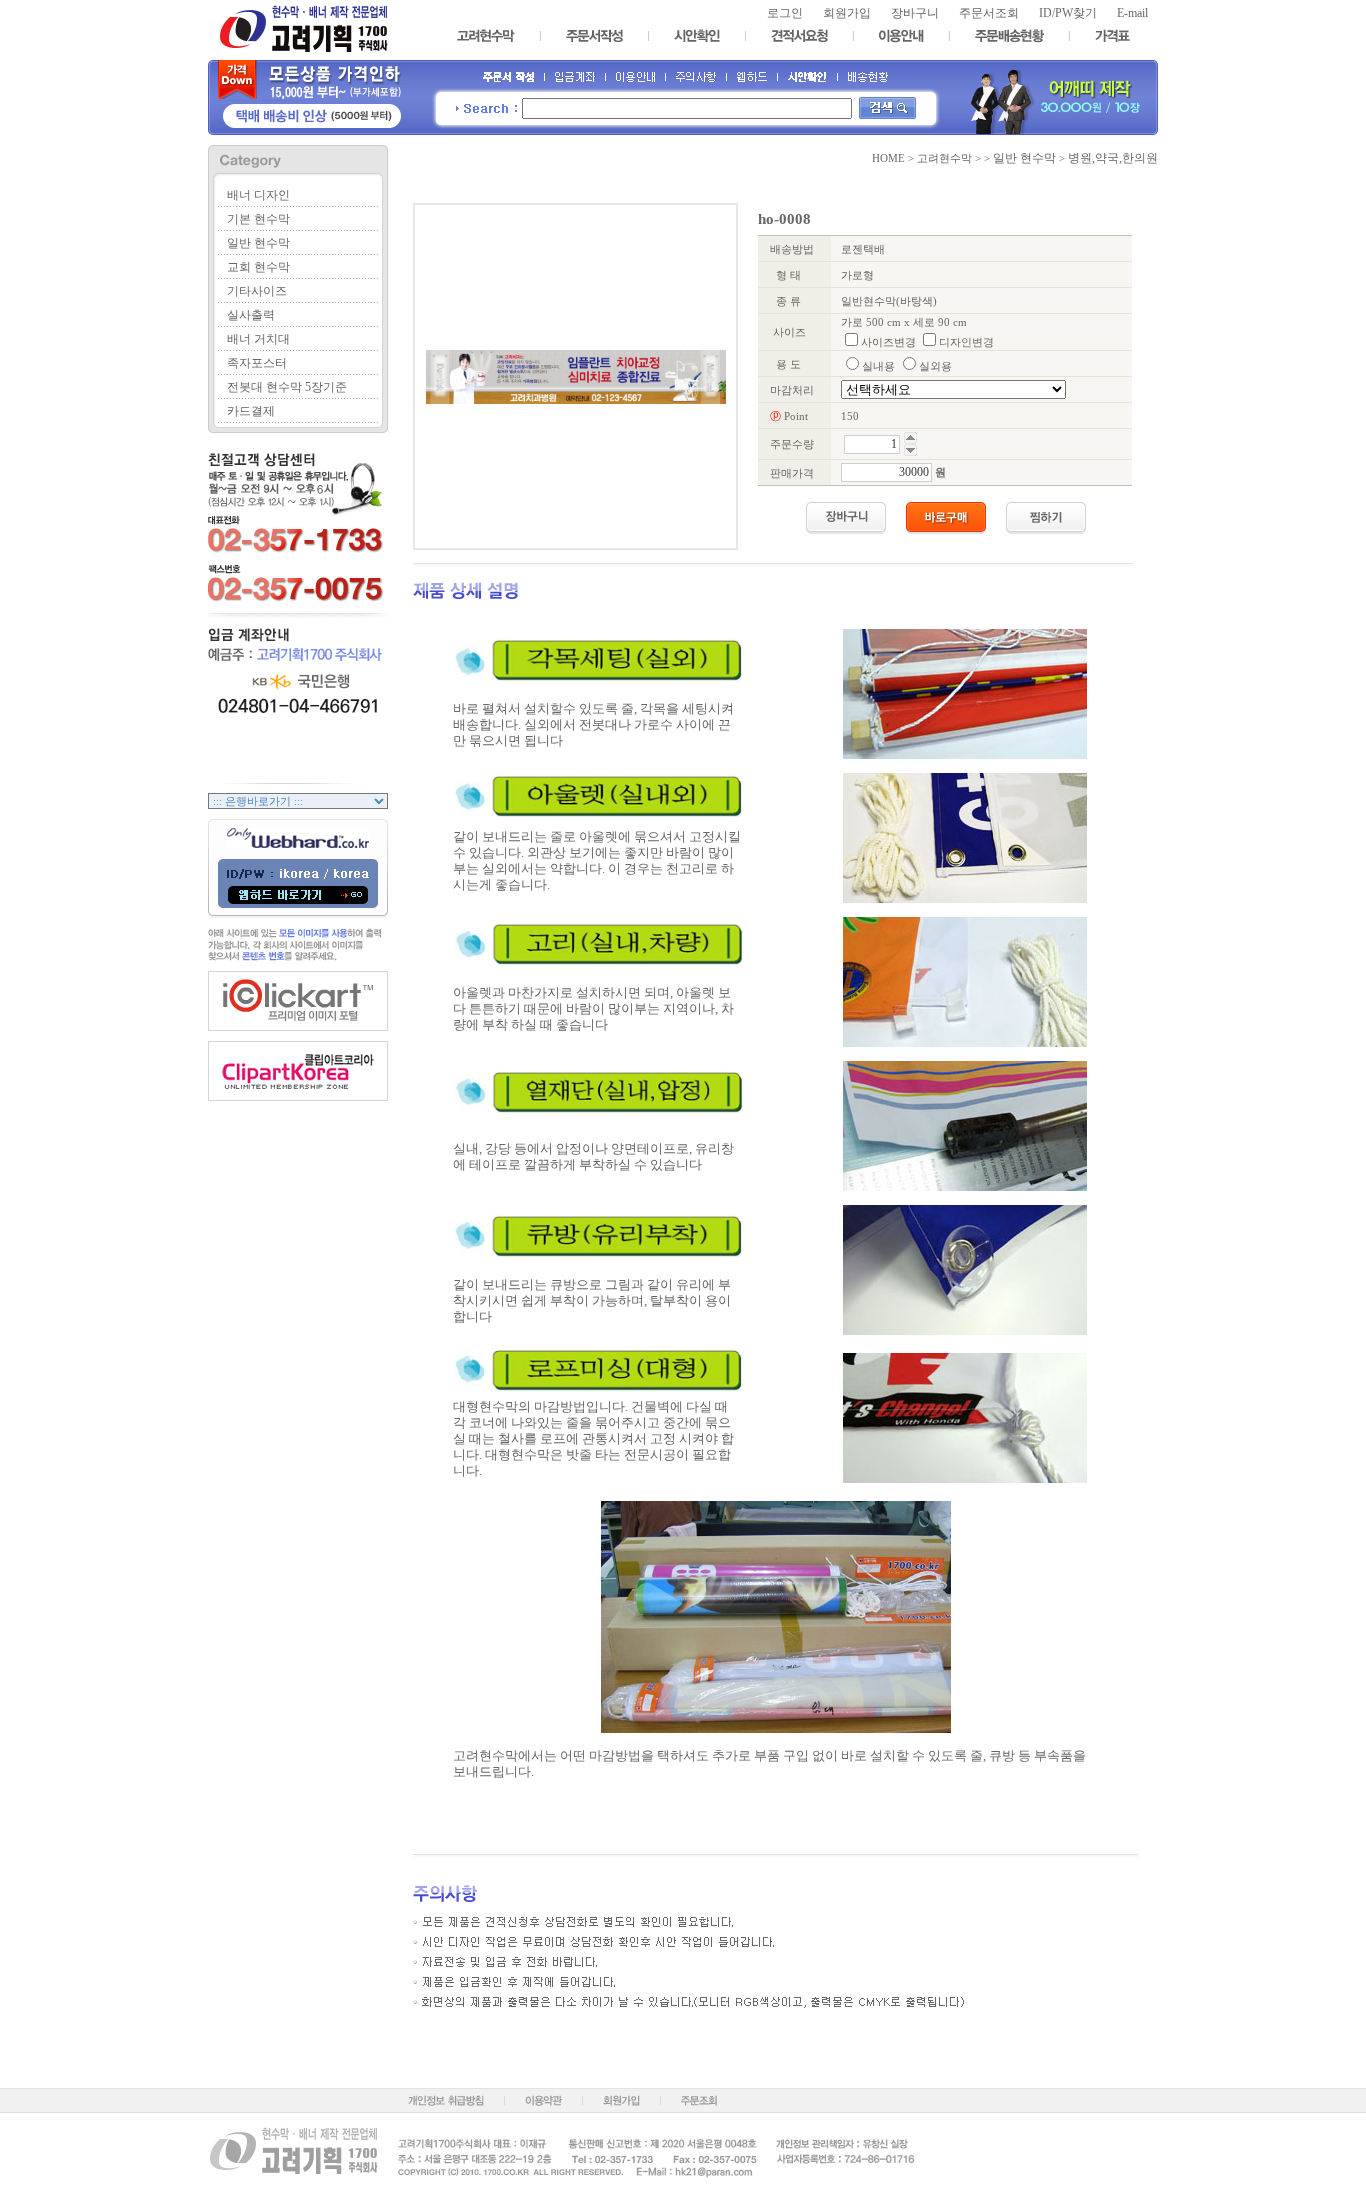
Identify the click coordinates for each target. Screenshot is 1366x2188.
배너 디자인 (258, 195)
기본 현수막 (258, 219)
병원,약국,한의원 (1113, 158)
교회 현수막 (258, 267)
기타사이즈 (257, 291)
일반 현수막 (258, 243)
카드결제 (251, 411)
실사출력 (251, 315)
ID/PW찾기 (1068, 13)
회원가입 (847, 13)
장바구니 (915, 13)
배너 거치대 (258, 339)
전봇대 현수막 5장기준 (287, 387)
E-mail (1132, 13)
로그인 (785, 13)
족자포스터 (257, 363)
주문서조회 (989, 13)
